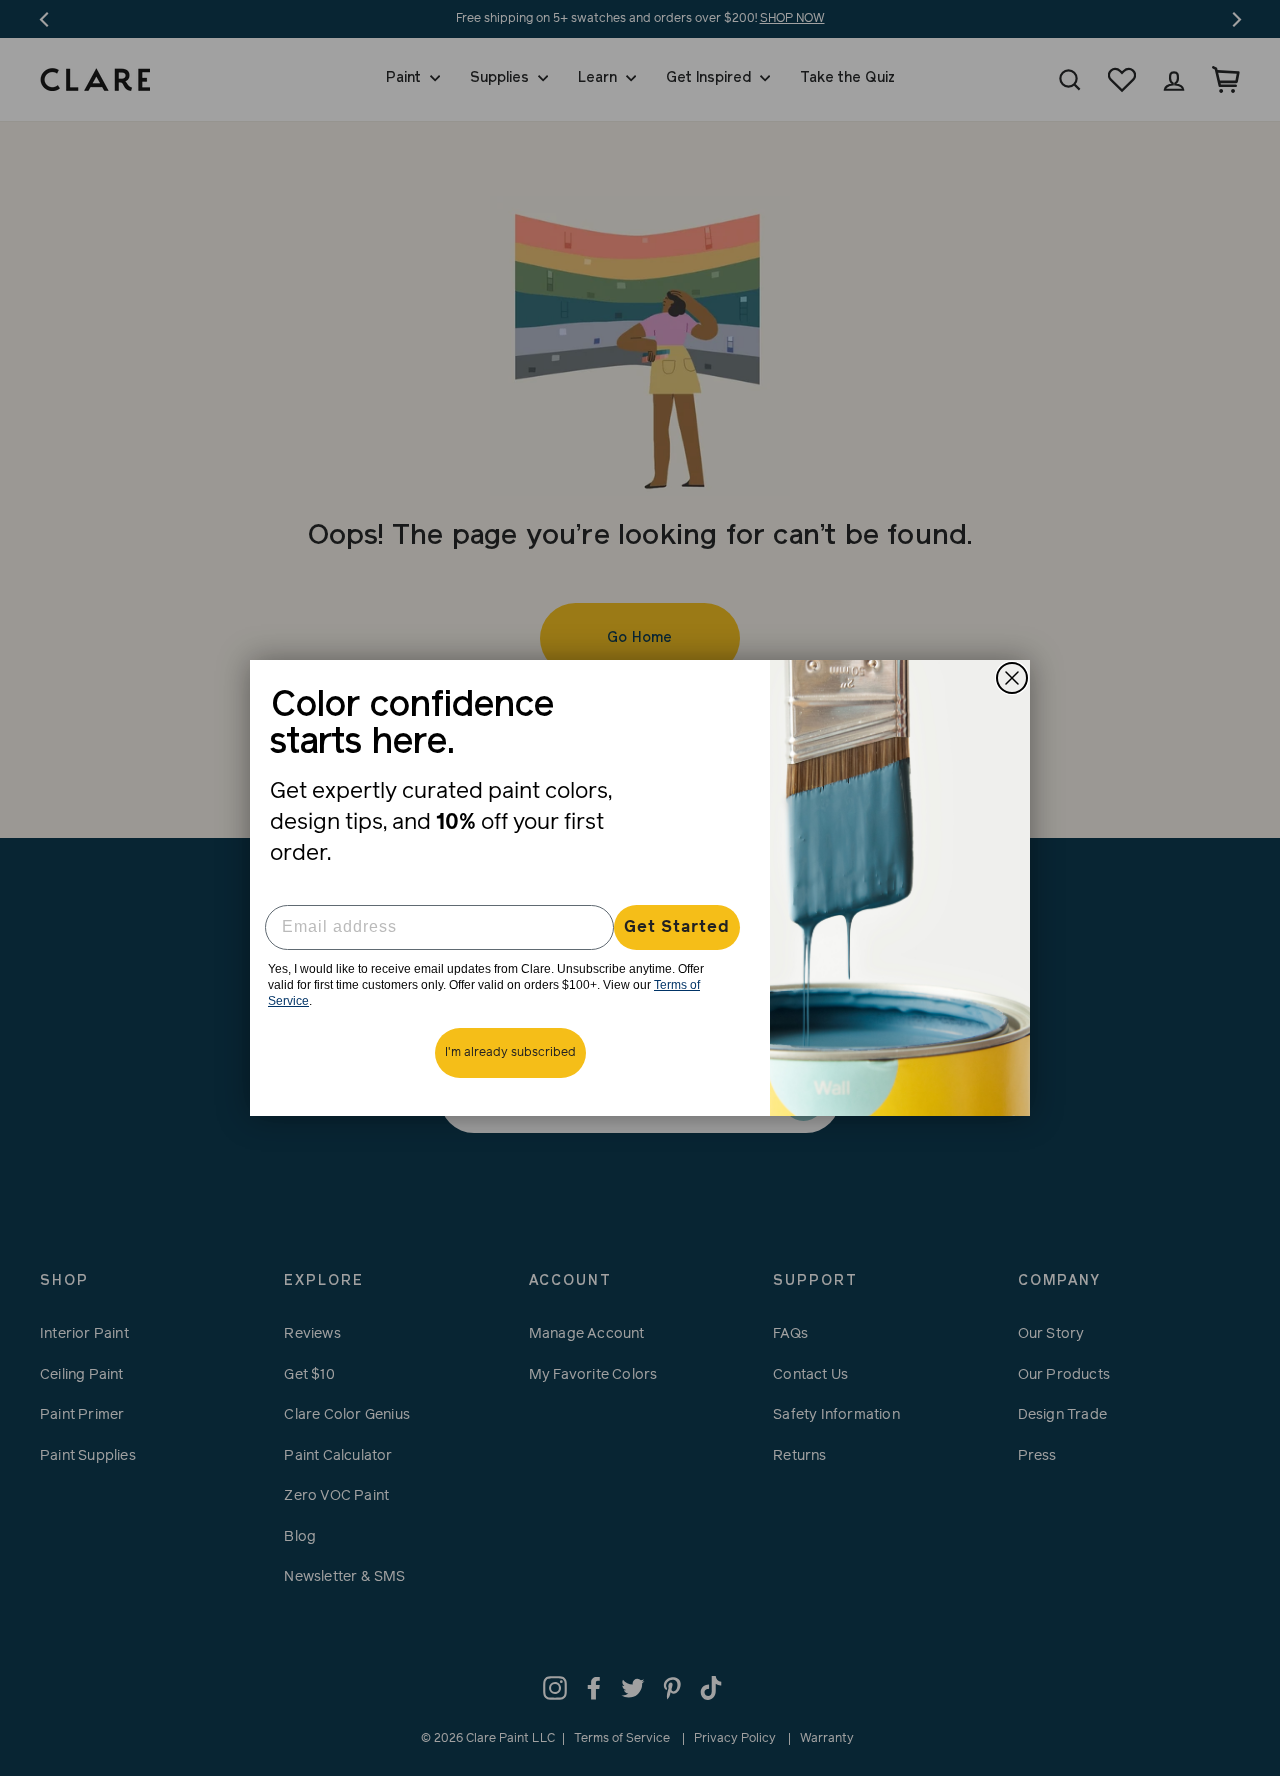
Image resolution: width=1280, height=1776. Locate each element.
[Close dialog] (1012, 678)
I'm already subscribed (510, 1053)
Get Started (677, 927)
